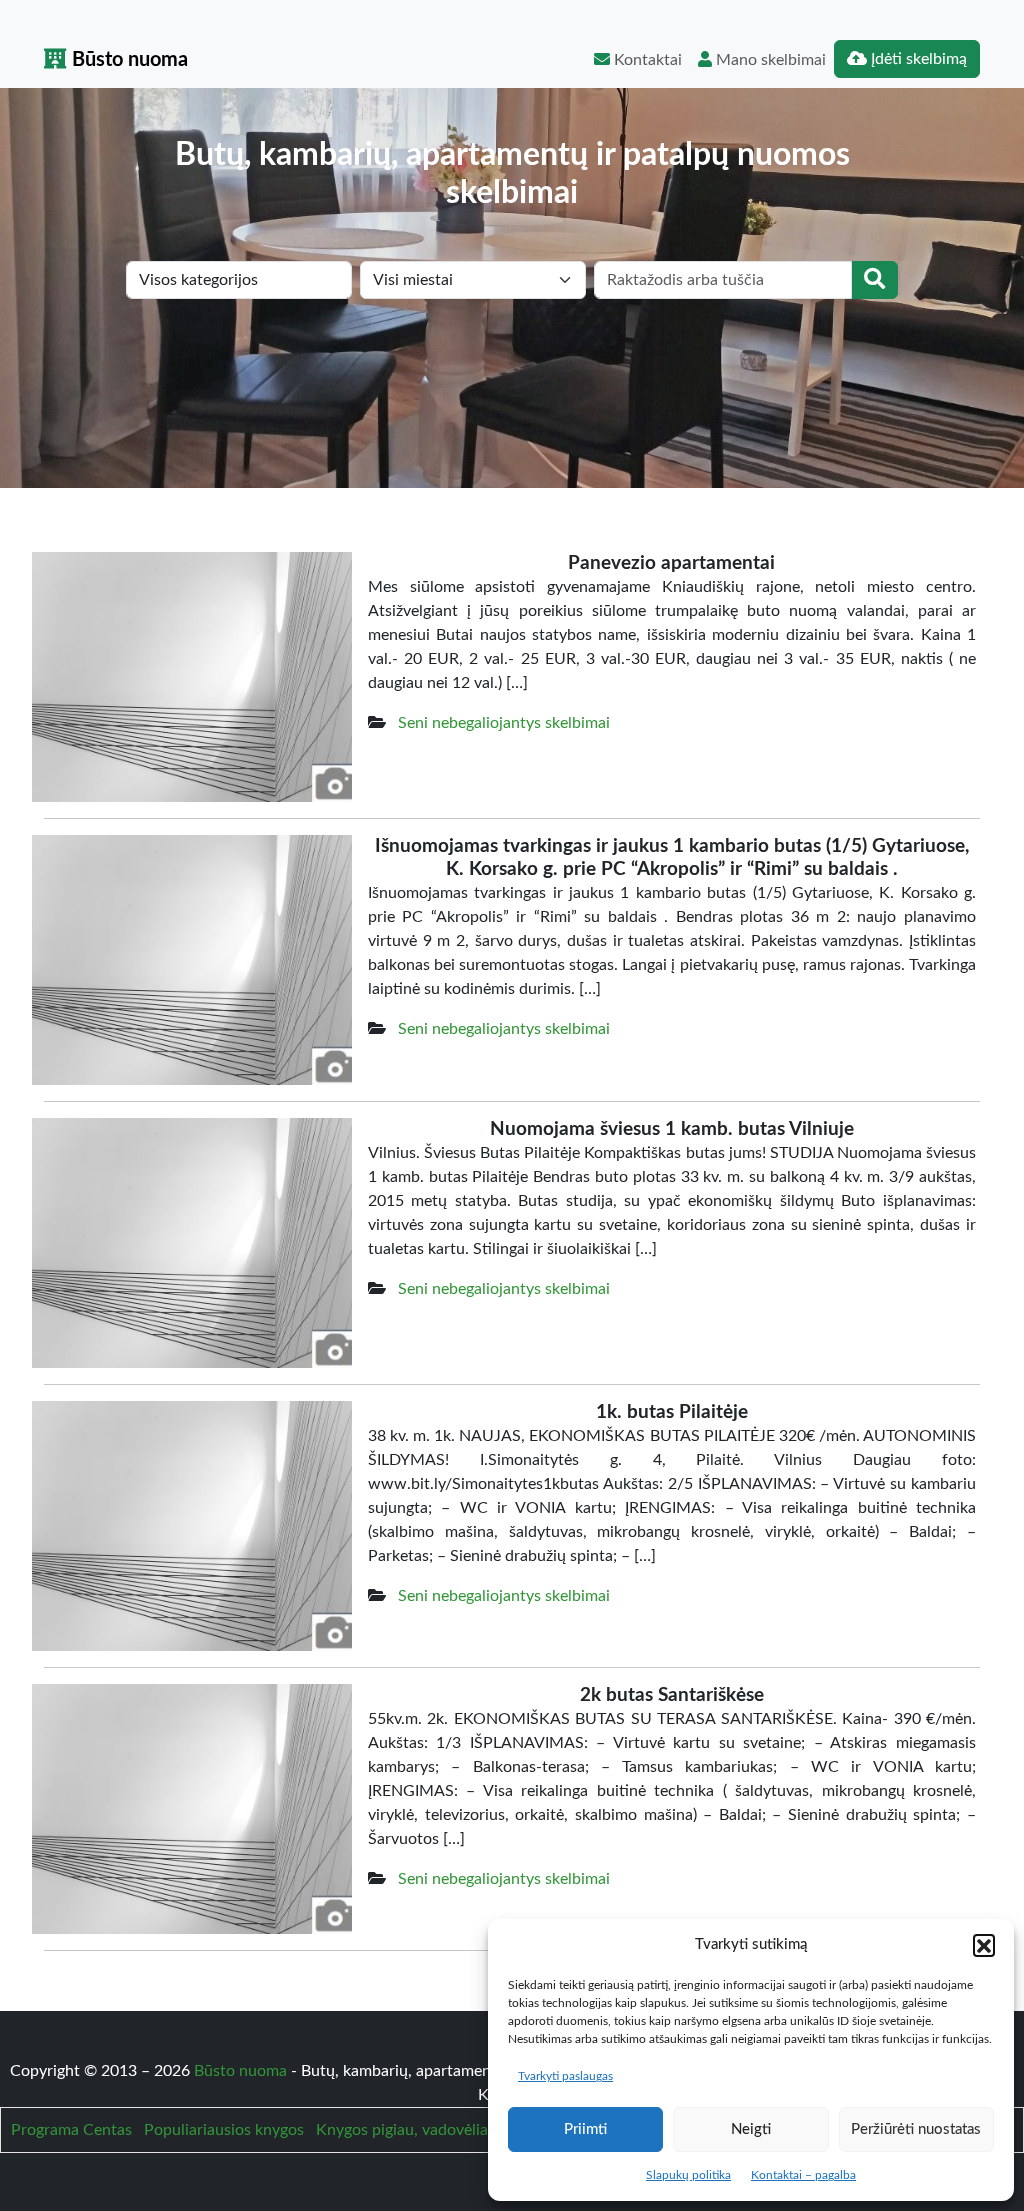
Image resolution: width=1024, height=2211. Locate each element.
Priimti (585, 2129)
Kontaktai (646, 60)
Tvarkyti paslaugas (565, 2076)
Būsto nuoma (127, 60)
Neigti (751, 2129)
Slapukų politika (688, 2175)
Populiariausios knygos (224, 2130)
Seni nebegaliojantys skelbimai (504, 723)
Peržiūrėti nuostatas (916, 2129)
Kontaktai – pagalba (803, 2175)
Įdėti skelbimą (917, 59)
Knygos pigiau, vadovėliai (404, 2130)
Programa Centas (71, 2130)
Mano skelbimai (769, 60)
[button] (984, 1945)
